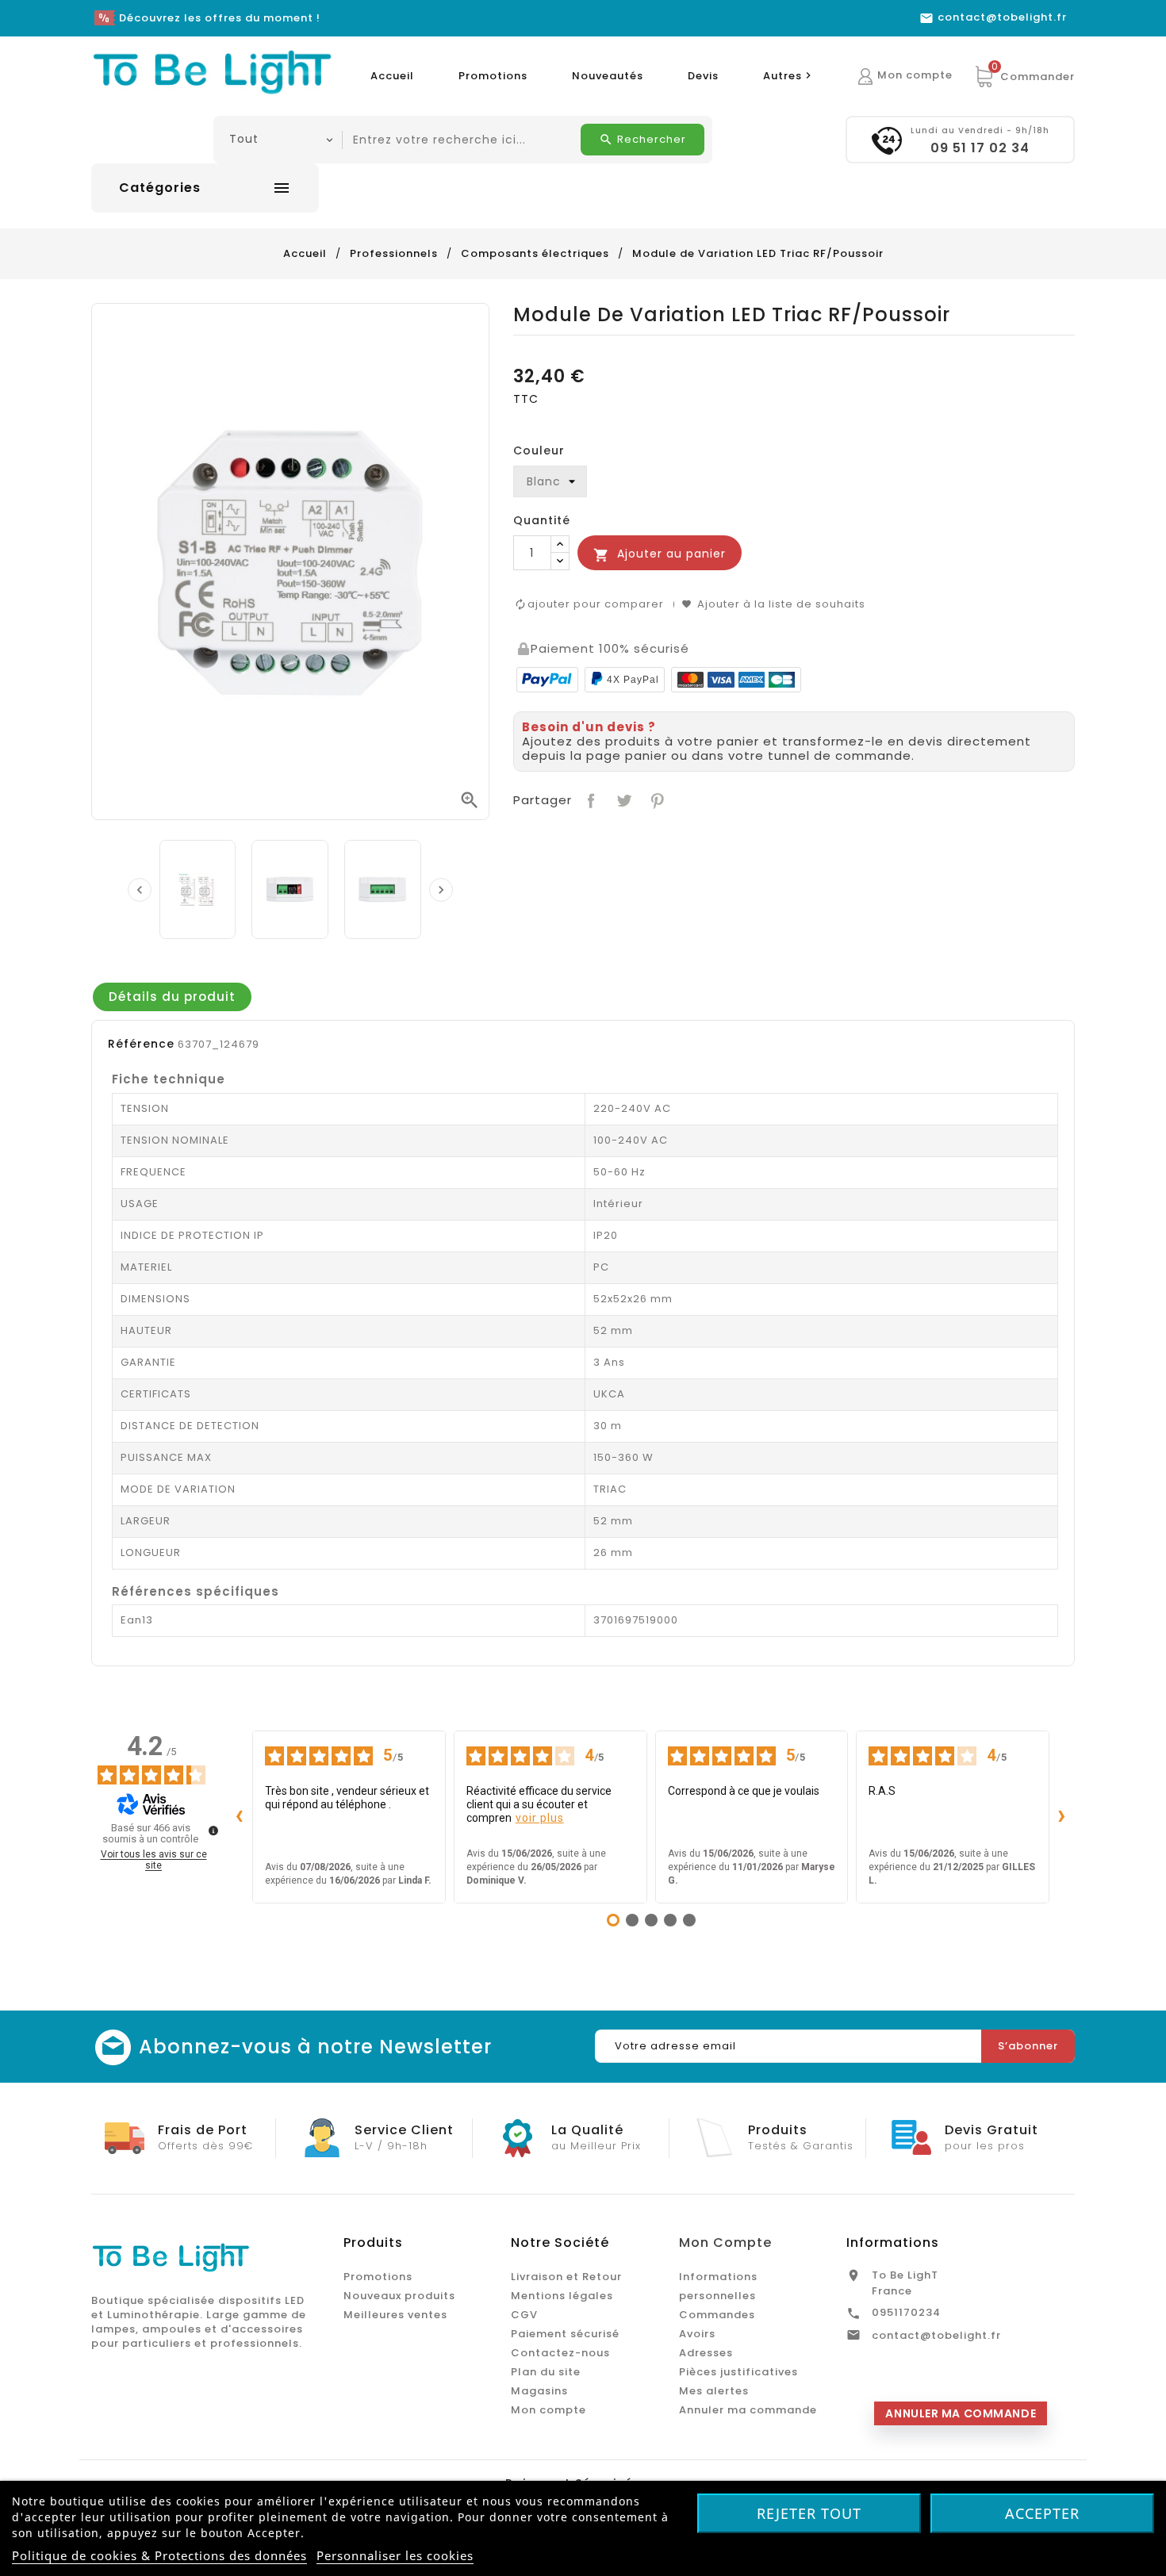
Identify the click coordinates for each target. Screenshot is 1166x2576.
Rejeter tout (809, 2513)
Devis (703, 76)
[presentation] (140, 890)
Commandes (717, 2315)
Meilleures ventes (395, 2315)
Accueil (392, 76)
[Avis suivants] (1062, 1817)
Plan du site (546, 2372)
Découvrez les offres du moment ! (220, 18)
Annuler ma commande (748, 2410)
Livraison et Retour (566, 2277)
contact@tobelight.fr (936, 2335)
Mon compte (548, 2410)
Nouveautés (608, 76)
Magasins (539, 2391)
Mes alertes (714, 2391)
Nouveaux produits (399, 2296)
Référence (141, 1044)
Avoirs (697, 2334)
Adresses (706, 2353)
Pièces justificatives (738, 2372)
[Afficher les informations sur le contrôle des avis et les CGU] (213, 1830)
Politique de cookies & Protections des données (159, 2555)
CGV (524, 2315)
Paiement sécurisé (565, 2334)
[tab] (172, 997)
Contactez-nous (560, 2353)
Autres (789, 76)
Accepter (1042, 2513)
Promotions (493, 76)
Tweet (622, 799)
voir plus (540, 1818)
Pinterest (656, 799)
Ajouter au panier (660, 554)
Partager (590, 799)
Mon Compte (725, 2242)
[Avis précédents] (240, 1817)
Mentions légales (562, 2296)
